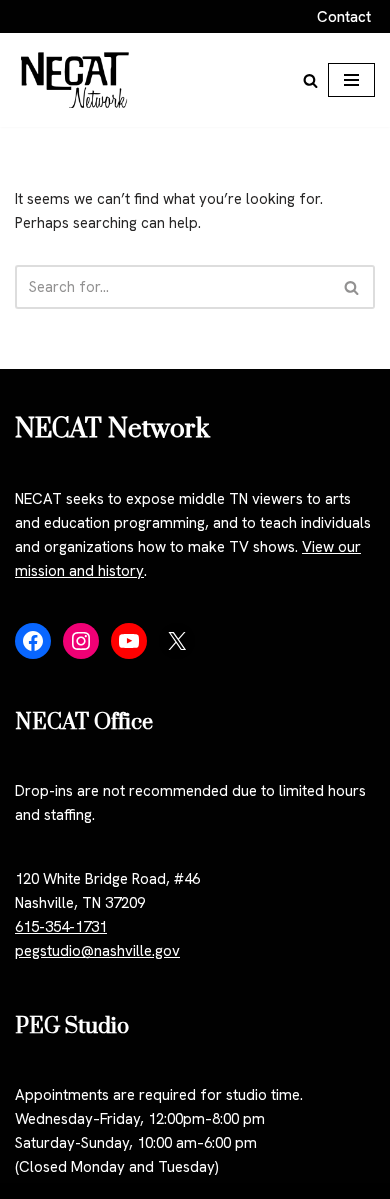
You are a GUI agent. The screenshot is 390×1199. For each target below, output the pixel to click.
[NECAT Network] (75, 80)
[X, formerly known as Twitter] (177, 641)
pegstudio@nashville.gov (97, 951)
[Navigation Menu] (351, 80)
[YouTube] (129, 641)
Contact (344, 17)
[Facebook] (33, 641)
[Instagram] (81, 641)
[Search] (310, 80)
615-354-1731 (61, 927)
